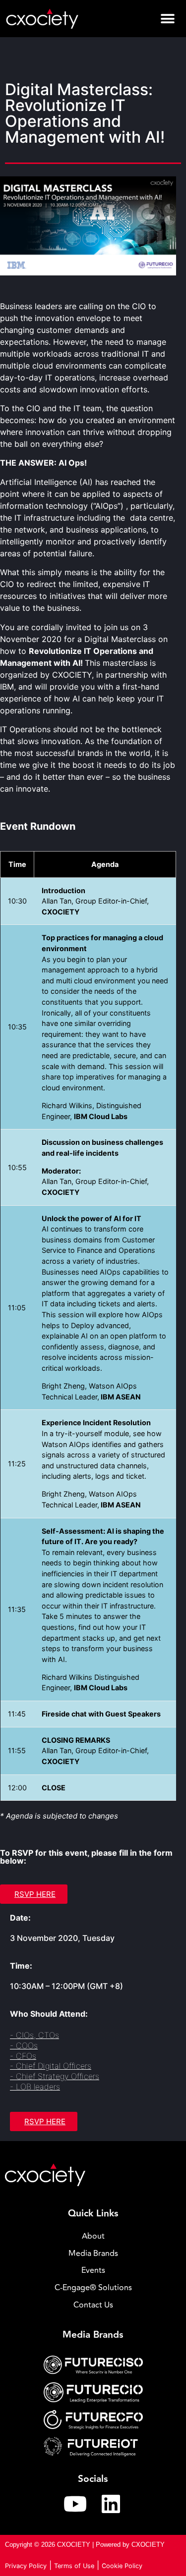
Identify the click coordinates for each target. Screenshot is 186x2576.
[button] (167, 19)
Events (93, 2270)
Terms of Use (74, 2566)
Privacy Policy (26, 2566)
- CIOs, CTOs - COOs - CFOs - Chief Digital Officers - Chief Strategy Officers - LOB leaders (55, 2061)
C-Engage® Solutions (93, 2288)
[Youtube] (75, 2504)
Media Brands (93, 2254)
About (93, 2236)
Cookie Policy (122, 2566)
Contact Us (93, 2305)
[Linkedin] (111, 2504)
